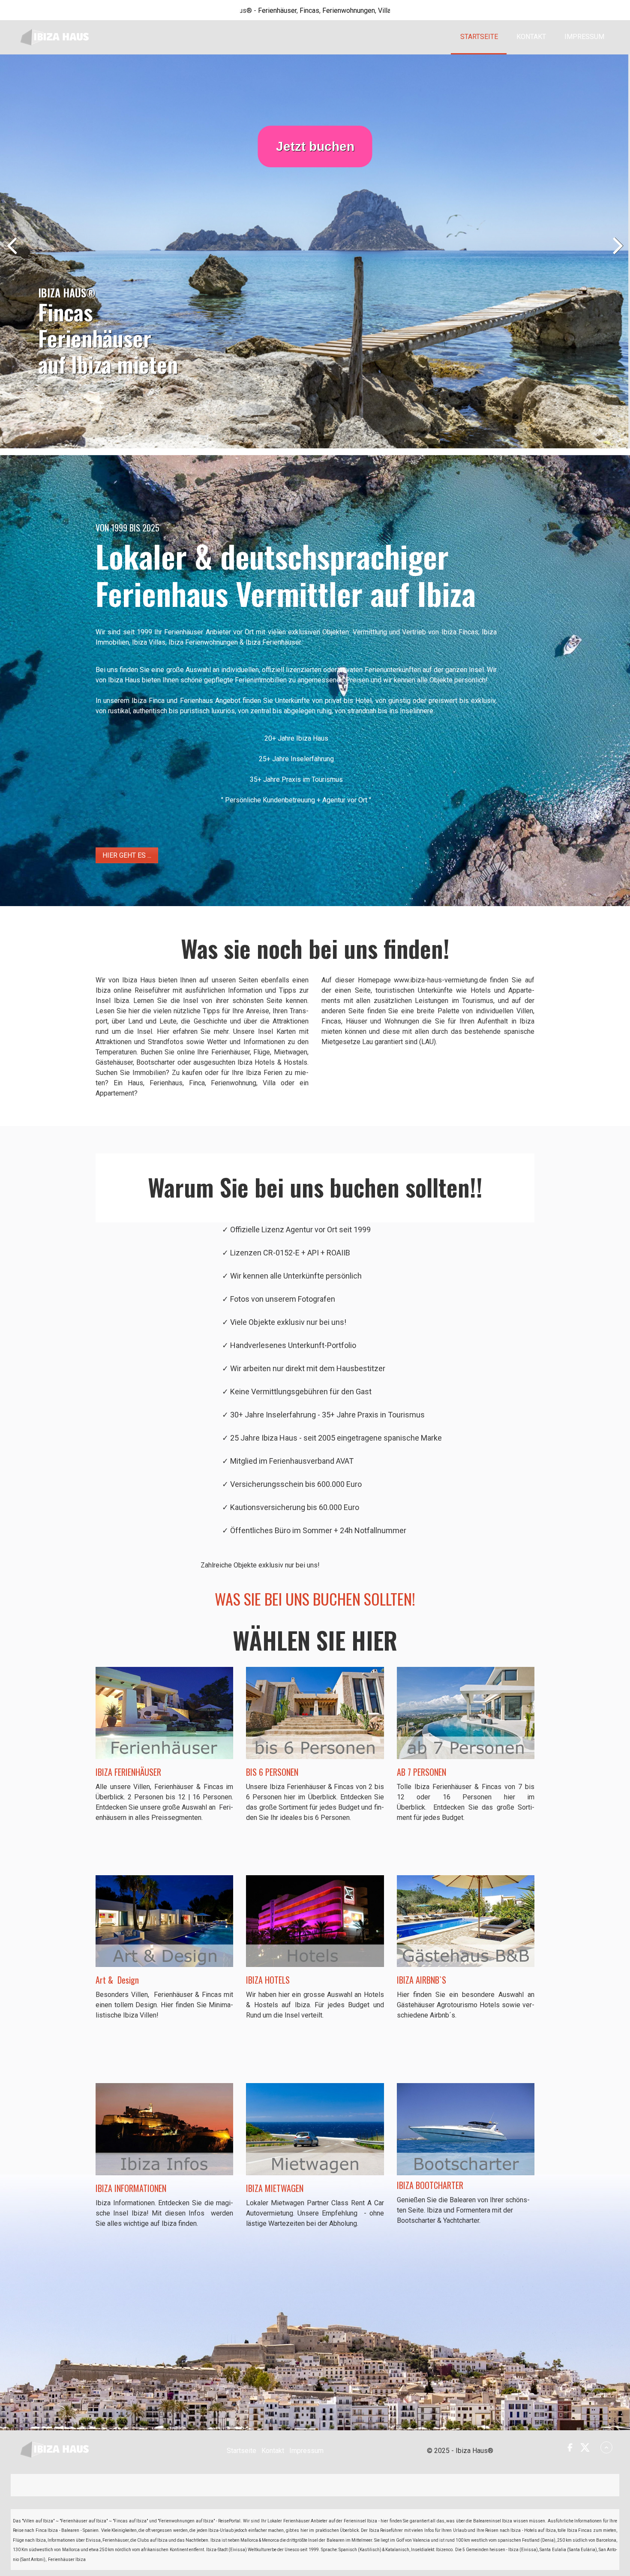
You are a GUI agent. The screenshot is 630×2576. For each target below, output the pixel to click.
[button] (127, 855)
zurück (13, 253)
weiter (617, 253)
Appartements (318, 11)
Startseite (479, 37)
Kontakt (531, 37)
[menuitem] (479, 37)
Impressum (584, 37)
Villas (286, 11)
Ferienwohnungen (248, 11)
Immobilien (359, 11)
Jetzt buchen (315, 146)
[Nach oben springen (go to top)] (606, 2447)
